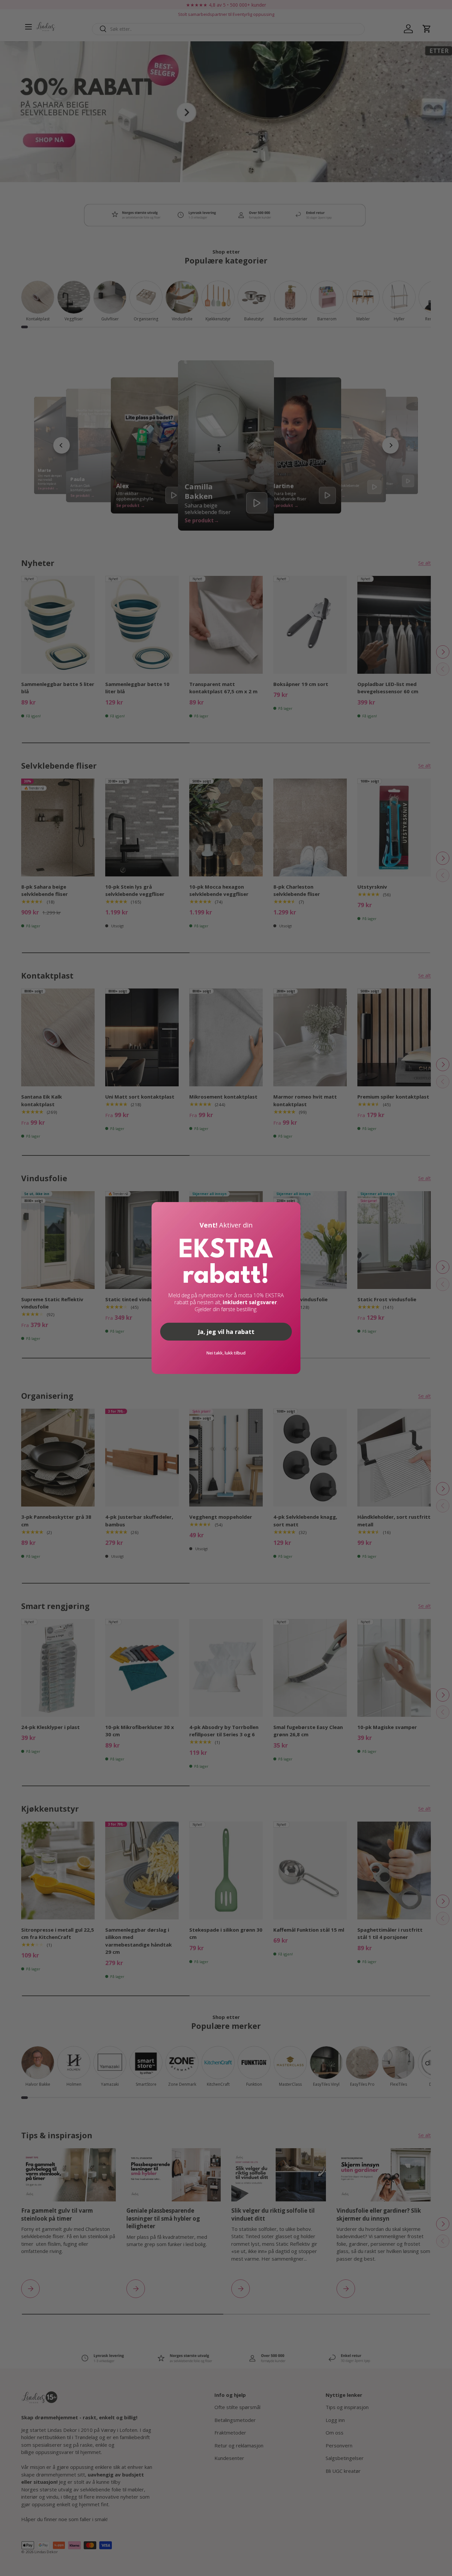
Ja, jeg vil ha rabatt (226, 1332)
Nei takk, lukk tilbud (226, 1353)
